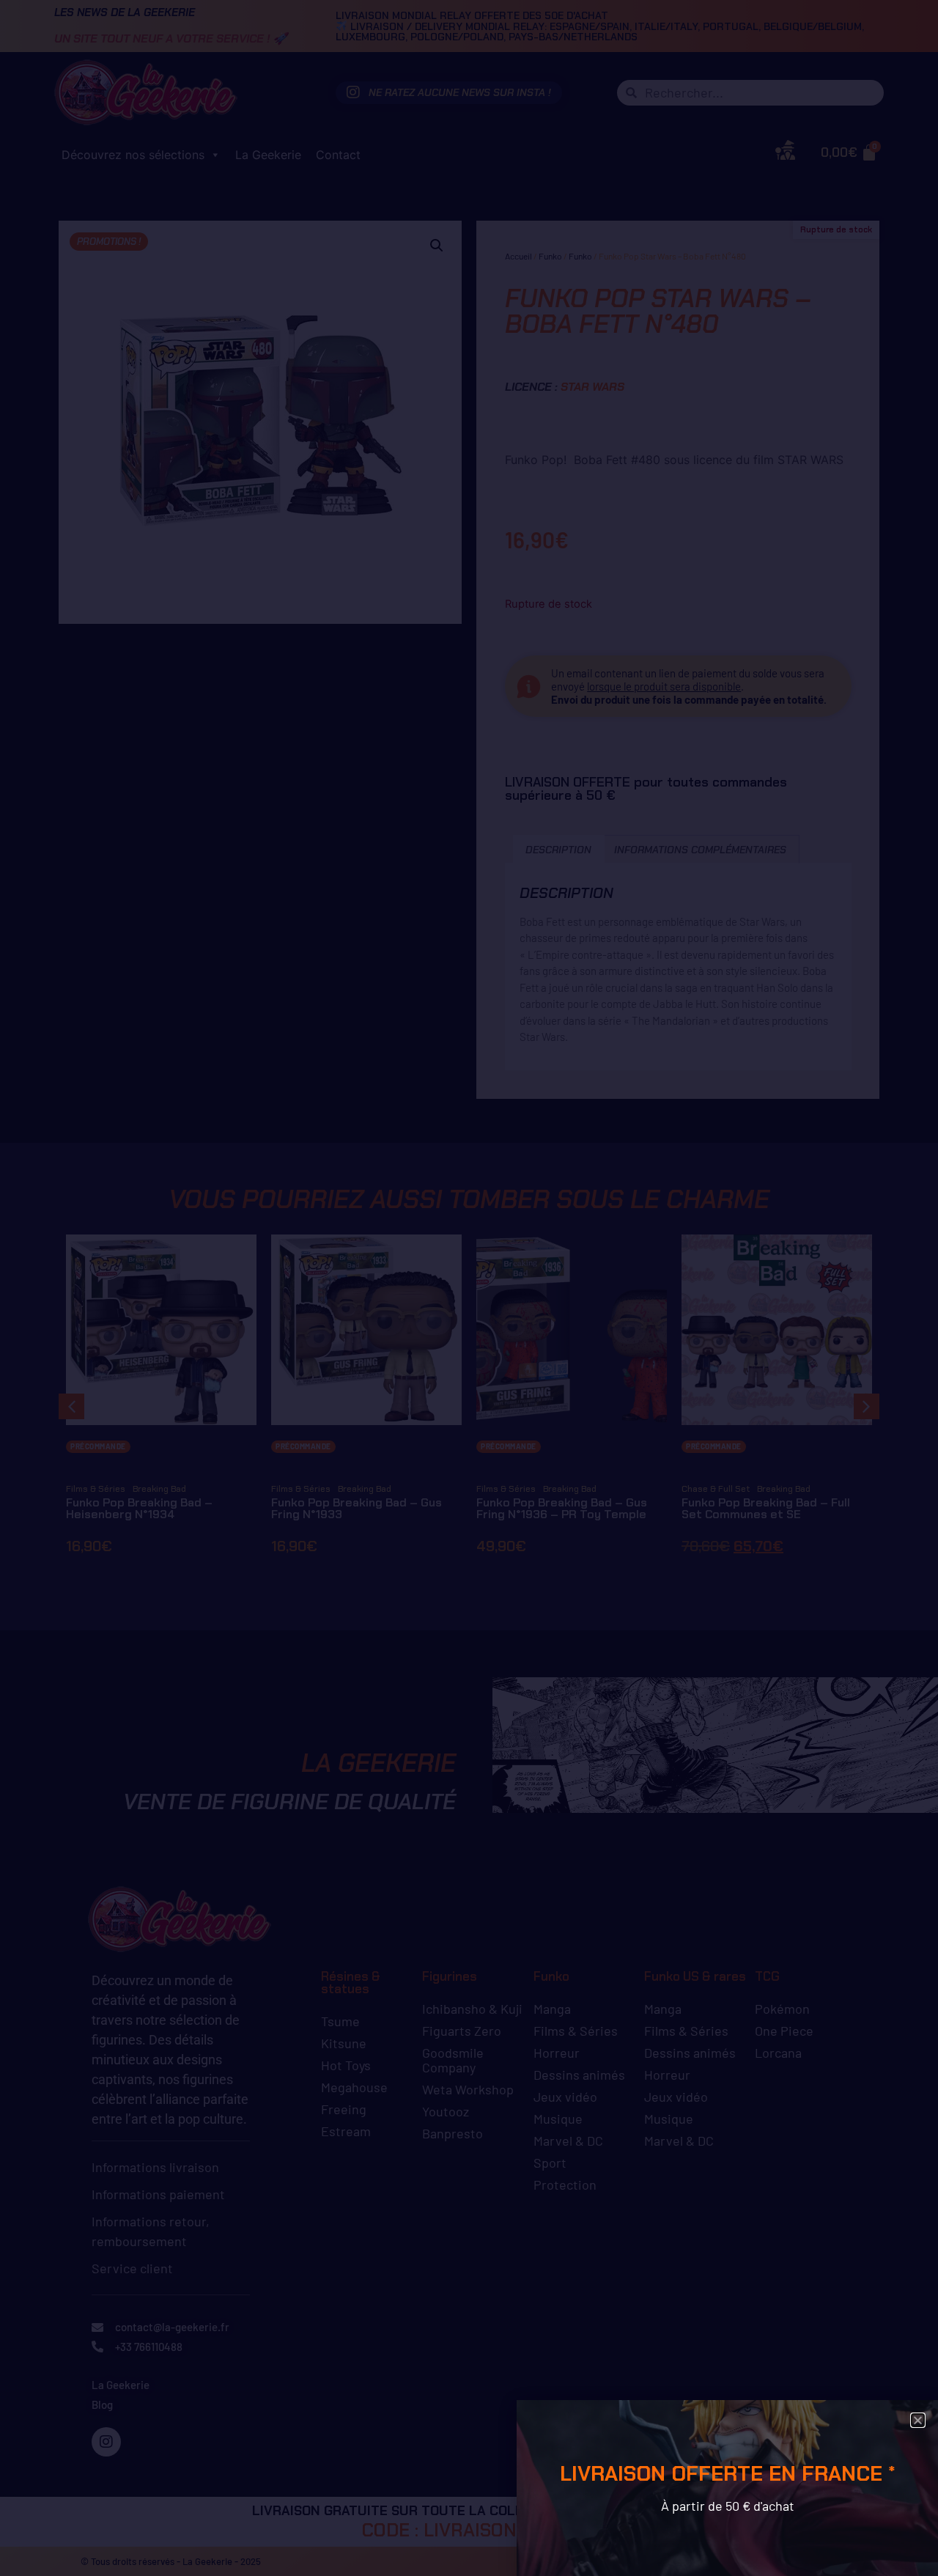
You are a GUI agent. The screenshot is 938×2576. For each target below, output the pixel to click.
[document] (469, 1288)
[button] (918, 2420)
